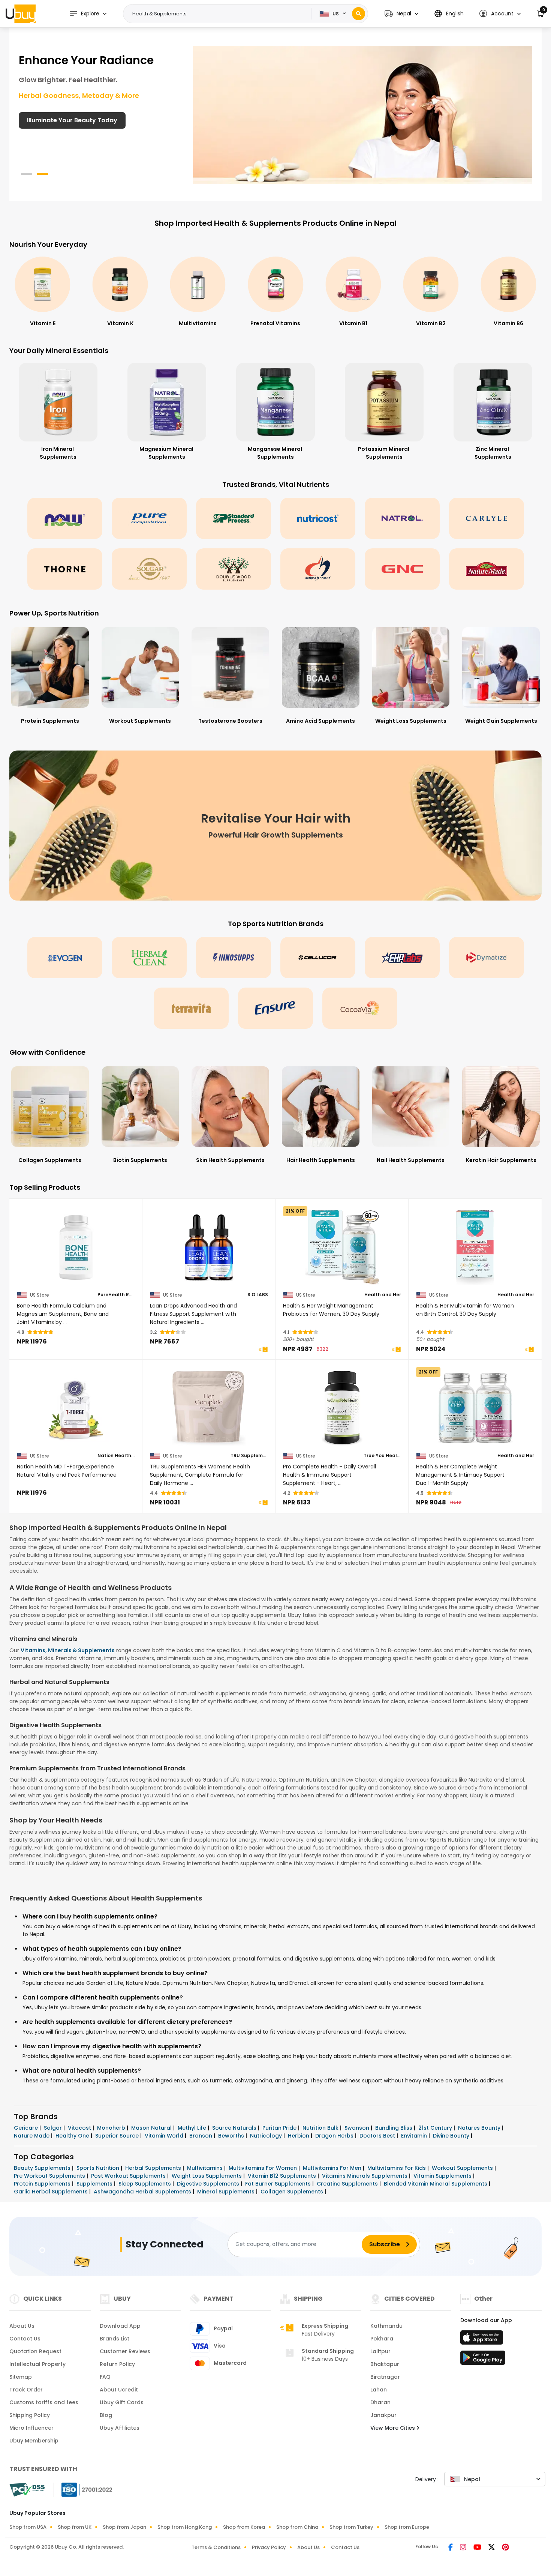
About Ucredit (119, 2390)
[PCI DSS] (27, 2490)
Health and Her (383, 1295)
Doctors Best (378, 2136)
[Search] (359, 14)
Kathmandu (386, 2326)
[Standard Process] (234, 518)
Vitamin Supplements (443, 2176)
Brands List (115, 2339)
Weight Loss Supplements (207, 2176)
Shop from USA (28, 2527)
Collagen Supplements (293, 2192)
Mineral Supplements (227, 2192)
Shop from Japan (124, 2527)
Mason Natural (152, 2128)
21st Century (436, 2128)
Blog (106, 2415)
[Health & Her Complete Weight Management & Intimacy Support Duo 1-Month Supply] (475, 1408)
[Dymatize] (487, 958)
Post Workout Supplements (129, 2176)
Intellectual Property (37, 2364)
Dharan (380, 2402)
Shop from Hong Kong (185, 2527)
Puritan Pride (280, 2128)
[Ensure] (275, 1008)
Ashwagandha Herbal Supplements (143, 2192)
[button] (401, 14)
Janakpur (383, 2415)
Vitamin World (165, 2136)
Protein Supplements (43, 2184)
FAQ (105, 2377)
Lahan (379, 2390)
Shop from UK (75, 2527)
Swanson (358, 2128)
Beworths (232, 2136)
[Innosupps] (234, 958)
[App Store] (483, 2340)
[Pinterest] (505, 2548)
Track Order (26, 2390)
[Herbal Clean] (149, 958)
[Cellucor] (318, 958)
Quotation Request (35, 2351)
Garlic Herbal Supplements (52, 2192)
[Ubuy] (21, 14)
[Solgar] (149, 569)
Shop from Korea (244, 2527)
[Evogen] (65, 958)
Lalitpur (380, 2351)
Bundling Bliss (395, 2128)
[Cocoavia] (360, 1008)
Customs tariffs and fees (44, 2402)
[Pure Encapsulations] (149, 518)
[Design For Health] (318, 569)
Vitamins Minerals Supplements (365, 2176)
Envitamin (415, 2136)
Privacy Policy (269, 2547)
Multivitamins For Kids (397, 2168)
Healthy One (73, 2136)
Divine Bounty (452, 2136)
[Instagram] (464, 2548)
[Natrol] (402, 518)
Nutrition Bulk (321, 2128)
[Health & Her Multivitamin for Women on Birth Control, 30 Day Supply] (475, 1247)
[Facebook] (451, 2548)
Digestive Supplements (209, 2184)
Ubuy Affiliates (120, 2428)
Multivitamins (206, 2168)
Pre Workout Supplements (50, 2176)
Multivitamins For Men (333, 2168)
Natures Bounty (480, 2128)
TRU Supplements (249, 1456)
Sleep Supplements (145, 2184)
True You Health (382, 1456)
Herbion (299, 2136)
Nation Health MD (116, 1456)
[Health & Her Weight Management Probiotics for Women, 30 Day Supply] (342, 1247)
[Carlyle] (487, 518)
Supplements (95, 2184)
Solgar (54, 2128)
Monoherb (112, 2128)
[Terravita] (191, 1008)
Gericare (27, 2128)
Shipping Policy (30, 2415)
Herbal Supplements (154, 2168)
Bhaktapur (385, 2364)
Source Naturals (235, 2128)
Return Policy (117, 2364)
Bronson (201, 2136)
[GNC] (402, 569)
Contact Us (25, 2339)
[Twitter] (492, 2548)
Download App (120, 2326)
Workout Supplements (463, 2168)
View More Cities (393, 2428)
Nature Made (32, 2136)
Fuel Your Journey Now (62, 120)
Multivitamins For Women (264, 2168)
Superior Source (118, 2136)
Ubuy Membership (34, 2441)
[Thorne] (65, 569)
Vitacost (80, 2128)
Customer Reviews (125, 2351)
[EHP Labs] (402, 958)
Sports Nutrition (99, 2168)
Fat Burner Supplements (279, 2184)
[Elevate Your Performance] (363, 114)
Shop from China (297, 2527)
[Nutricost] (318, 518)
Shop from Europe (407, 2527)
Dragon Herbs (335, 2136)
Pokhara (382, 2339)
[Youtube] (478, 2548)
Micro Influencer (31, 2428)
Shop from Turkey (351, 2527)
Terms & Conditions (216, 2547)
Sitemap (21, 2377)
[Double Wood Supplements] (234, 569)
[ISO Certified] (83, 2489)
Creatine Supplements (348, 2184)
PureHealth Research (116, 1295)
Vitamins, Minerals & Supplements (68, 1650)
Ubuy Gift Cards (122, 2402)
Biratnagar (385, 2377)
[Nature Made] (487, 569)
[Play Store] (483, 2360)
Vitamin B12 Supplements (283, 2176)
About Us (22, 2326)
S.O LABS (258, 1295)
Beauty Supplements (43, 2168)
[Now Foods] (65, 518)
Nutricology (267, 2136)
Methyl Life (193, 2128)
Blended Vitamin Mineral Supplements (436, 2184)
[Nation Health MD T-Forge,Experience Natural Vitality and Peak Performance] (76, 1408)
